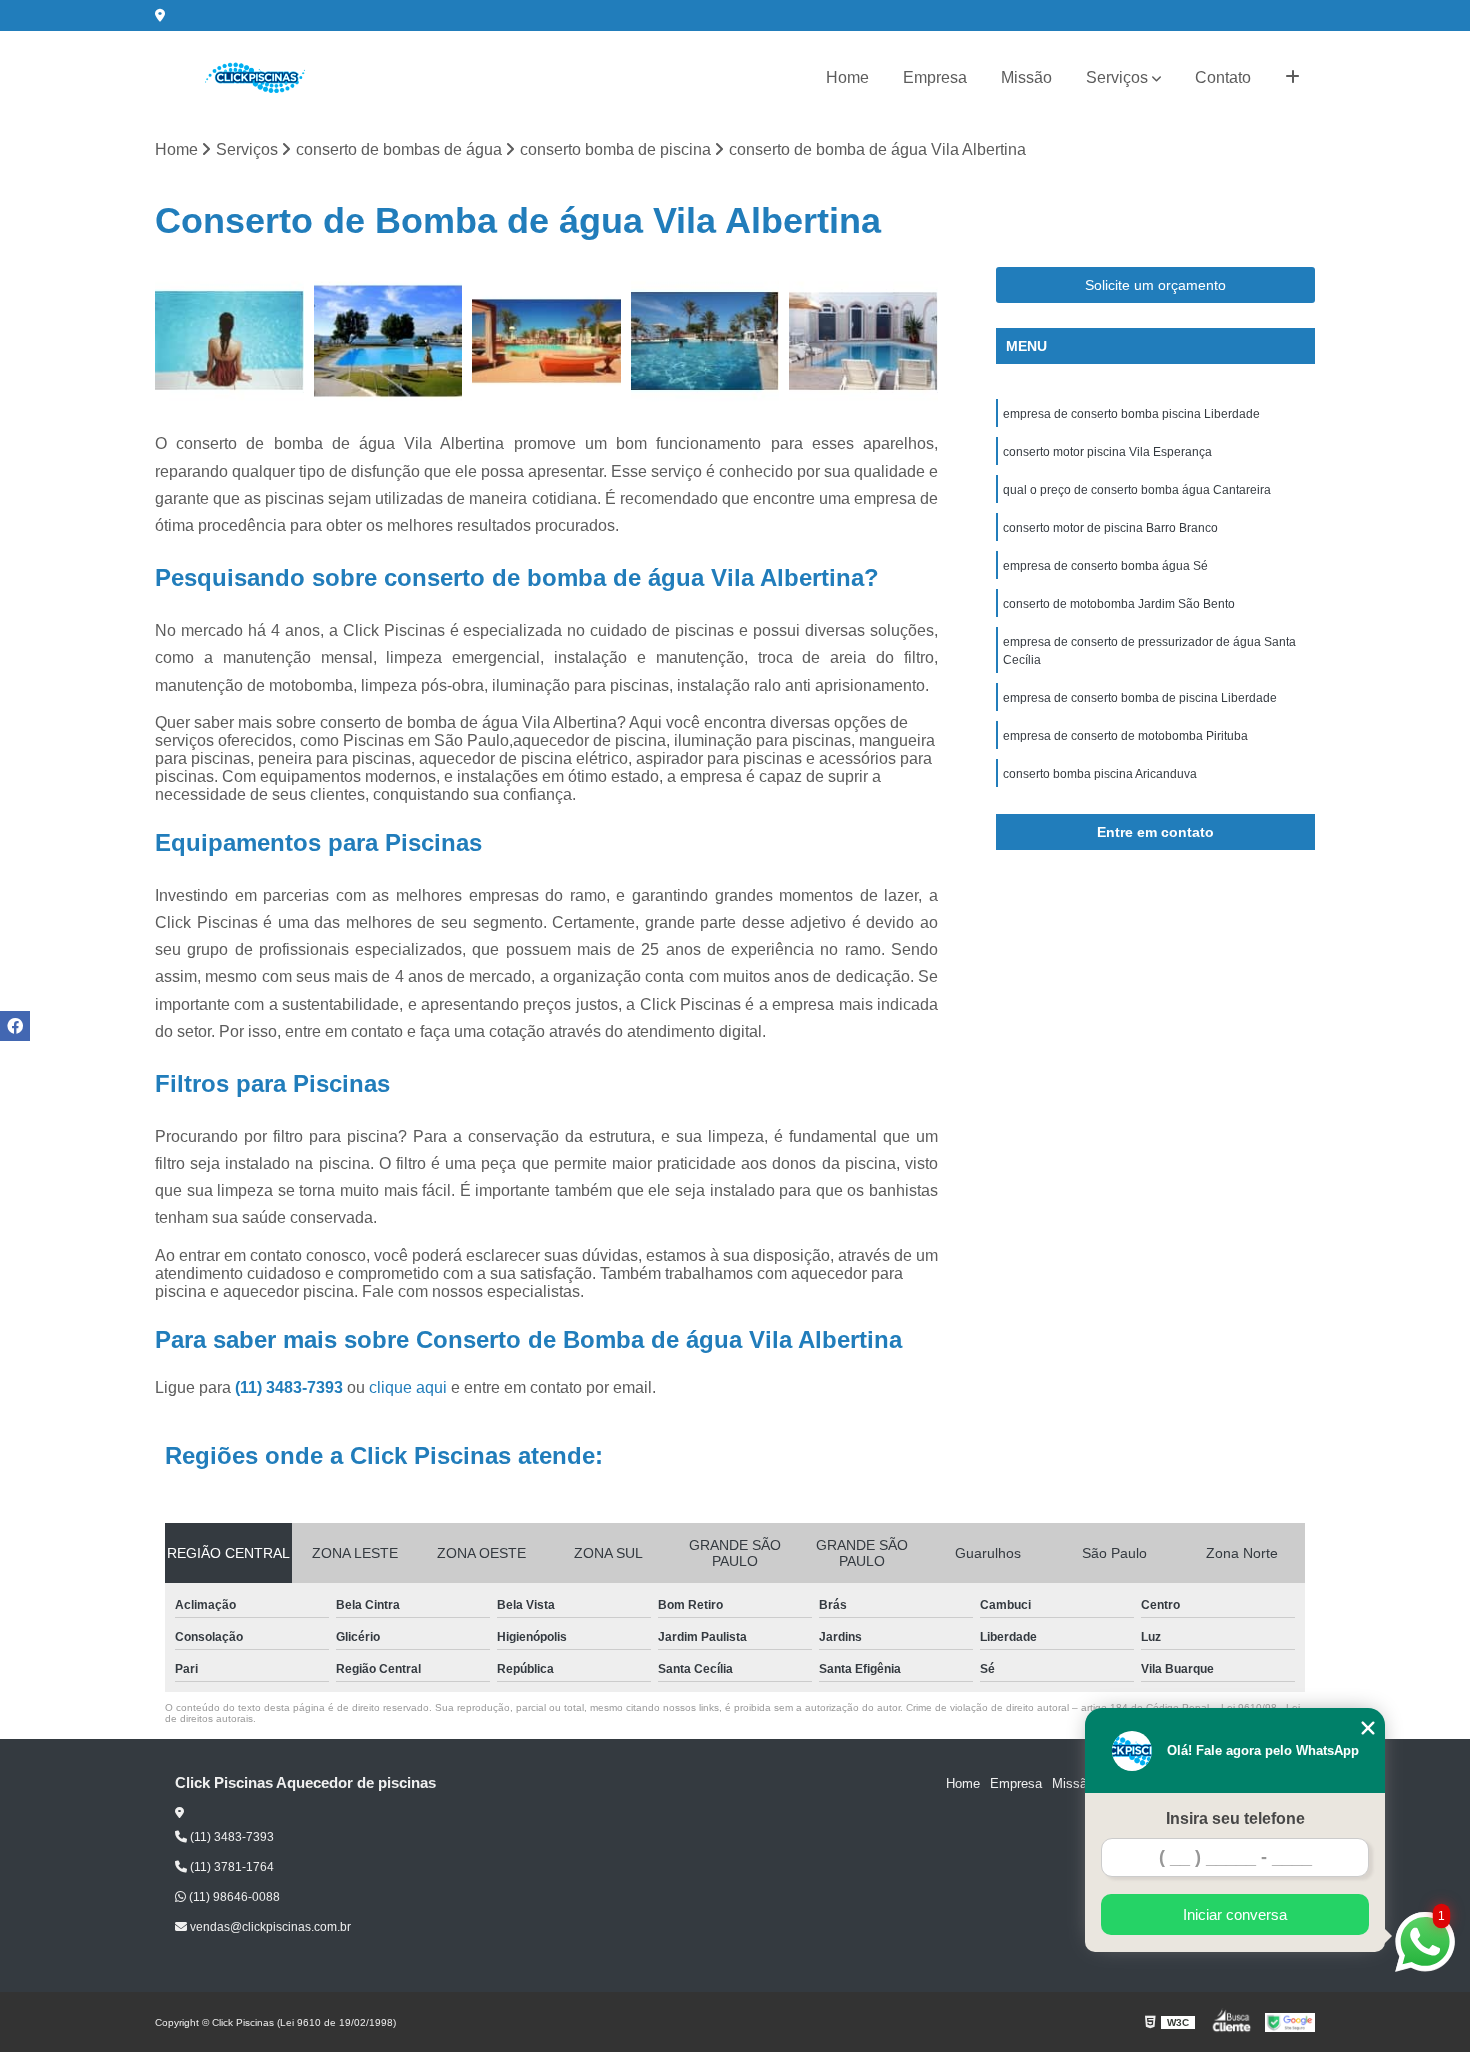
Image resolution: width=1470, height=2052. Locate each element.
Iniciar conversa (1235, 1914)
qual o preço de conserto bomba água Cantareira (1137, 490)
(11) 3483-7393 (291, 1387)
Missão (1026, 77)
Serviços (1117, 77)
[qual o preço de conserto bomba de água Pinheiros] (705, 341)
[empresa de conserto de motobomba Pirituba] (229, 341)
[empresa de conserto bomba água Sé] (546, 341)
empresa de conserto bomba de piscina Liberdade (1140, 698)
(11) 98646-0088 (233, 1897)
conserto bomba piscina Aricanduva (1100, 774)
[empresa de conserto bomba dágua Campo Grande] (388, 341)
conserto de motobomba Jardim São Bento (1119, 604)
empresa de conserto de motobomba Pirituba (1125, 736)
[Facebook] (15, 1026)
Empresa (935, 77)
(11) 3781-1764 (230, 1867)
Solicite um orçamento (1155, 285)
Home (847, 77)
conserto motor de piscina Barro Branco (1110, 528)
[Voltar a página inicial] (255, 78)
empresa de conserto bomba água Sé (1105, 566)
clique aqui (408, 1387)
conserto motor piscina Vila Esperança (1107, 452)
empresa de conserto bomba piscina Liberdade (1131, 414)
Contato (1223, 77)
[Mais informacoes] (1292, 78)
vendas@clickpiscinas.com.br (269, 1927)
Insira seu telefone (1235, 1818)
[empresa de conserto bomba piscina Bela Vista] (863, 341)
